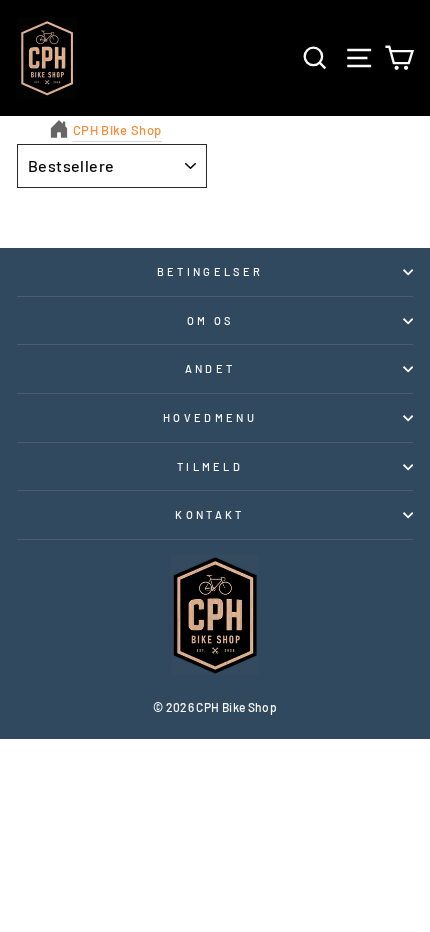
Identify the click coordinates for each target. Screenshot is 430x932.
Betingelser (210, 271)
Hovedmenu (210, 417)
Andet (210, 368)
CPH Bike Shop (117, 130)
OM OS (210, 320)
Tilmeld (210, 466)
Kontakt (209, 514)
